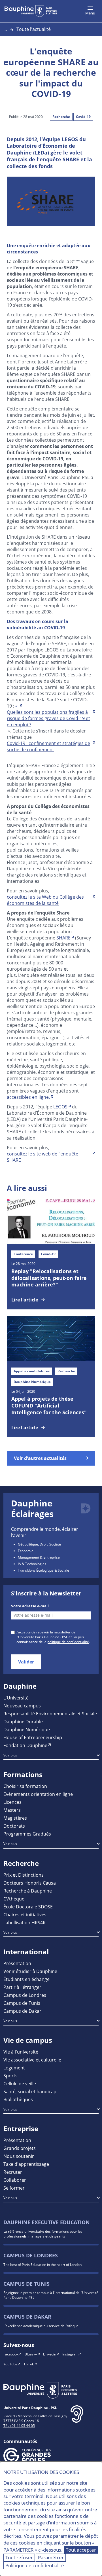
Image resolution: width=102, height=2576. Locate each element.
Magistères (15, 1818)
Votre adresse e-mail (30, 1606)
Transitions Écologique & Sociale (43, 1570)
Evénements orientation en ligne (38, 1794)
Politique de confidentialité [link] (35, 2565)
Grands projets (20, 2148)
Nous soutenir (19, 2156)
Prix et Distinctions (24, 1875)
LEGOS (60, 1107)
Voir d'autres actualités (40, 1458)
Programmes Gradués (27, 1834)
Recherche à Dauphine (28, 1891)
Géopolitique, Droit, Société (39, 1544)
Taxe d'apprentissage (26, 2164)
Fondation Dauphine (25, 1745)
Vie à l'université (21, 2052)
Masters (12, 1810)
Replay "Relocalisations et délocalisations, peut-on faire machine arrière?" (49, 1278)
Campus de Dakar (22, 2011)
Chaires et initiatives (25, 1914)
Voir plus (10, 1755)
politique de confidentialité (68, 1642)
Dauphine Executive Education (47, 2222)
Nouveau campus (22, 1706)
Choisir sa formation (25, 1786)
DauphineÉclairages (32, 1509)
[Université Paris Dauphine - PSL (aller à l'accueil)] (31, 11)
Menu (90, 13)
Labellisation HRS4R (25, 1922)
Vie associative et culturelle (32, 2060)
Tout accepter (81, 2550)
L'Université (16, 1698)
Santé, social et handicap (30, 2091)
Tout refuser (19, 2557)
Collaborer (15, 2180)
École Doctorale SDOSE (28, 1907)
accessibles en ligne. (28, 1097)
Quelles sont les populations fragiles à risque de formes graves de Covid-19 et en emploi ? (48, 718)
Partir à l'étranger (22, 1987)
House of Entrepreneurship (33, 1737)
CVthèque (14, 1899)
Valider (26, 1662)
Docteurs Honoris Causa (30, 1883)
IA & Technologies (32, 1564)
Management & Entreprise (39, 1557)
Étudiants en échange (26, 1979)
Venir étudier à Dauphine (30, 1971)
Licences (12, 1802)
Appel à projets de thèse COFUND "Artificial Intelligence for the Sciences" (49, 1406)
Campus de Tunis (22, 2003)
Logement (14, 2068)
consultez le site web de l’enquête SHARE (42, 1157)
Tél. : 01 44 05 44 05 (19, 2425)
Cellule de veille (20, 2083)
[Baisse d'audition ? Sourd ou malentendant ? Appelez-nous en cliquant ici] (77, 2419)
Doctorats (14, 1826)
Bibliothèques (18, 2099)
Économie (26, 1551)
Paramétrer (51, 2557)
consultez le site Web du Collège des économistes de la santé (45, 900)
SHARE (63, 938)
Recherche (61, 117)
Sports (10, 2076)
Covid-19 (83, 117)
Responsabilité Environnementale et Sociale (50, 1714)
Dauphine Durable (23, 1721)
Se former (14, 2188)
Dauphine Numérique (27, 1729)
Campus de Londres (25, 1995)
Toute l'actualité (34, 29)
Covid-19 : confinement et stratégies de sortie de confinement (48, 746)
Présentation (17, 1963)
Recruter (13, 2172)
